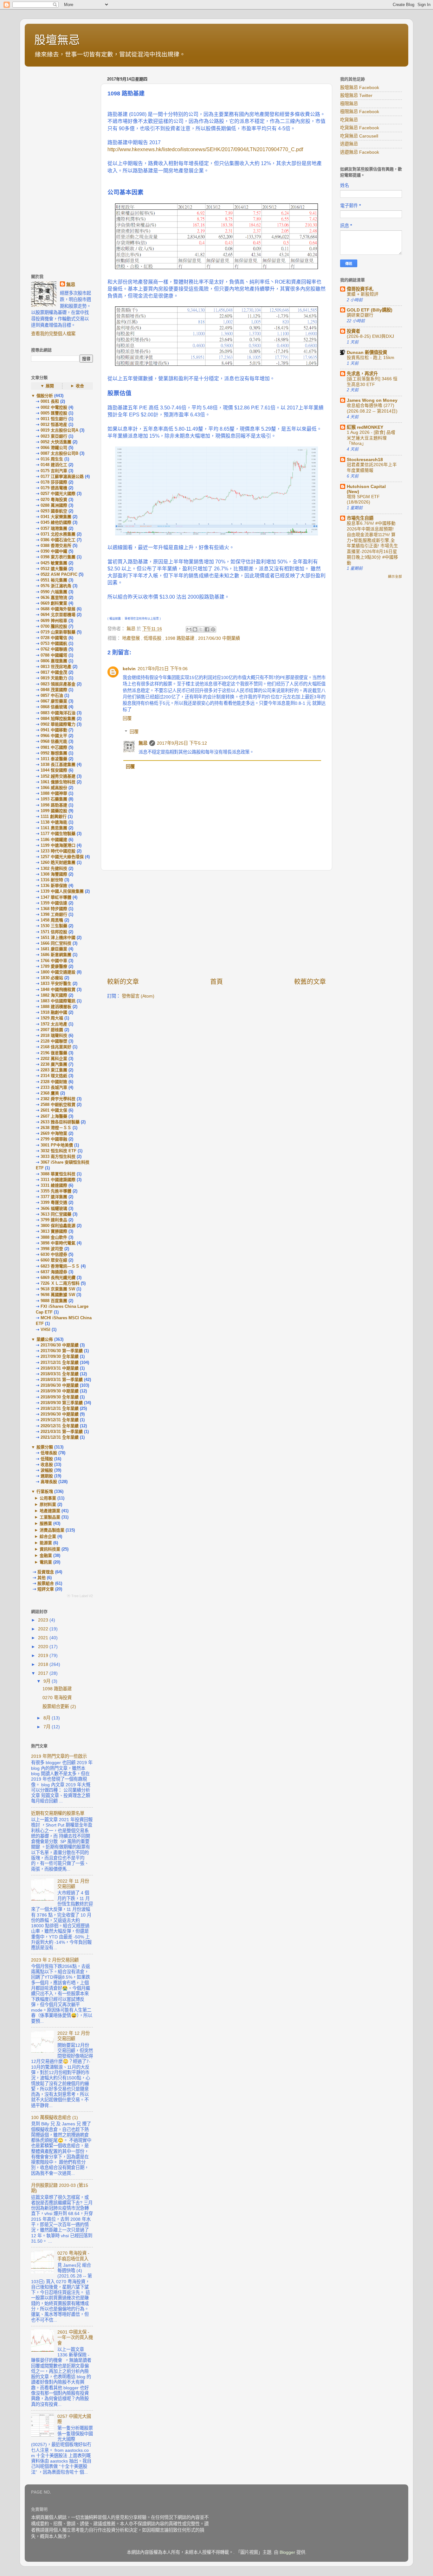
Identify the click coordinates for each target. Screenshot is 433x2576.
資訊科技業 (50, 1549)
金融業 (46, 1555)
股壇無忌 (57, 40)
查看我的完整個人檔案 (53, 334)
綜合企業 (48, 1536)
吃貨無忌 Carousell (359, 136)
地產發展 (132, 638)
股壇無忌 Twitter (356, 95)
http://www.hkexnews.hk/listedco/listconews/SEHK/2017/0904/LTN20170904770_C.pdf (205, 149)
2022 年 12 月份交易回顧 (74, 2036)
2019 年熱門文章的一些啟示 (59, 1756)
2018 (44, 1664)
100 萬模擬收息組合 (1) (55, 2117)
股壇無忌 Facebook (360, 87)
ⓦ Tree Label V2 (80, 1596)
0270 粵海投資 (57, 1698)
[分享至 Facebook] (207, 629)
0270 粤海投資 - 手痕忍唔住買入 (73, 2256)
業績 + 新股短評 (363, 294)
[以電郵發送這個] (189, 629)
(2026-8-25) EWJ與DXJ (370, 336)
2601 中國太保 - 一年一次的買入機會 (75, 2338)
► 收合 (77, 386)
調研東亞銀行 (360, 315)
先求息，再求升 (362, 374)
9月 (48, 1681)
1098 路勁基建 (180, 638)
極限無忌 (349, 104)
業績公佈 (45, 1339)
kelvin (129, 669)
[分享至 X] (201, 629)
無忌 (143, 743)
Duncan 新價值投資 (367, 352)
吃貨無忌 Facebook (360, 128)
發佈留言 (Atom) (138, 996)
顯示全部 (395, 576)
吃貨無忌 (349, 120)
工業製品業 (50, 1517)
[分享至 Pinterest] (213, 629)
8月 (48, 1718)
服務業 (46, 1523)
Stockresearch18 (365, 459)
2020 (44, 1647)
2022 (44, 1629)
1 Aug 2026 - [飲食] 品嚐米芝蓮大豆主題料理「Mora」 (371, 438)
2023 (44, 1620)
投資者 (353, 331)
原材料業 (48, 1504)
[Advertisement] (217, 924)
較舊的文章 (310, 982)
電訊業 (46, 1562)
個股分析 (45, 396)
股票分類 (45, 1447)
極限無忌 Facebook (360, 112)
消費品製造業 (52, 1530)
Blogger (287, 2552)
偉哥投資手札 (360, 289)
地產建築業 (50, 1511)
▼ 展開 (47, 386)
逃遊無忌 (349, 144)
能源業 (46, 1543)
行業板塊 (45, 1491)
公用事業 (48, 1498)
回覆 (127, 718)
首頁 (217, 982)
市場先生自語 (360, 518)
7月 (48, 1727)
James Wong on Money (372, 400)
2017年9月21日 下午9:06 (163, 669)
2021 (44, 1638)
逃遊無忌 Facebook (360, 152)
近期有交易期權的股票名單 (58, 1813)
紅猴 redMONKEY (365, 427)
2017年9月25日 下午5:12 (182, 743)
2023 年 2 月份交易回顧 (55, 1960)
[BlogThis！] (195, 629)
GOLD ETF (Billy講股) (370, 310)
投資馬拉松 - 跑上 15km (371, 358)
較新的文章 (123, 982)
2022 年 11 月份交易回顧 (73, 1884)
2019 (44, 1655)
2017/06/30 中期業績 (219, 638)
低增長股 (153, 638)
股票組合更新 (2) (59, 1706)
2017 (44, 1673)
